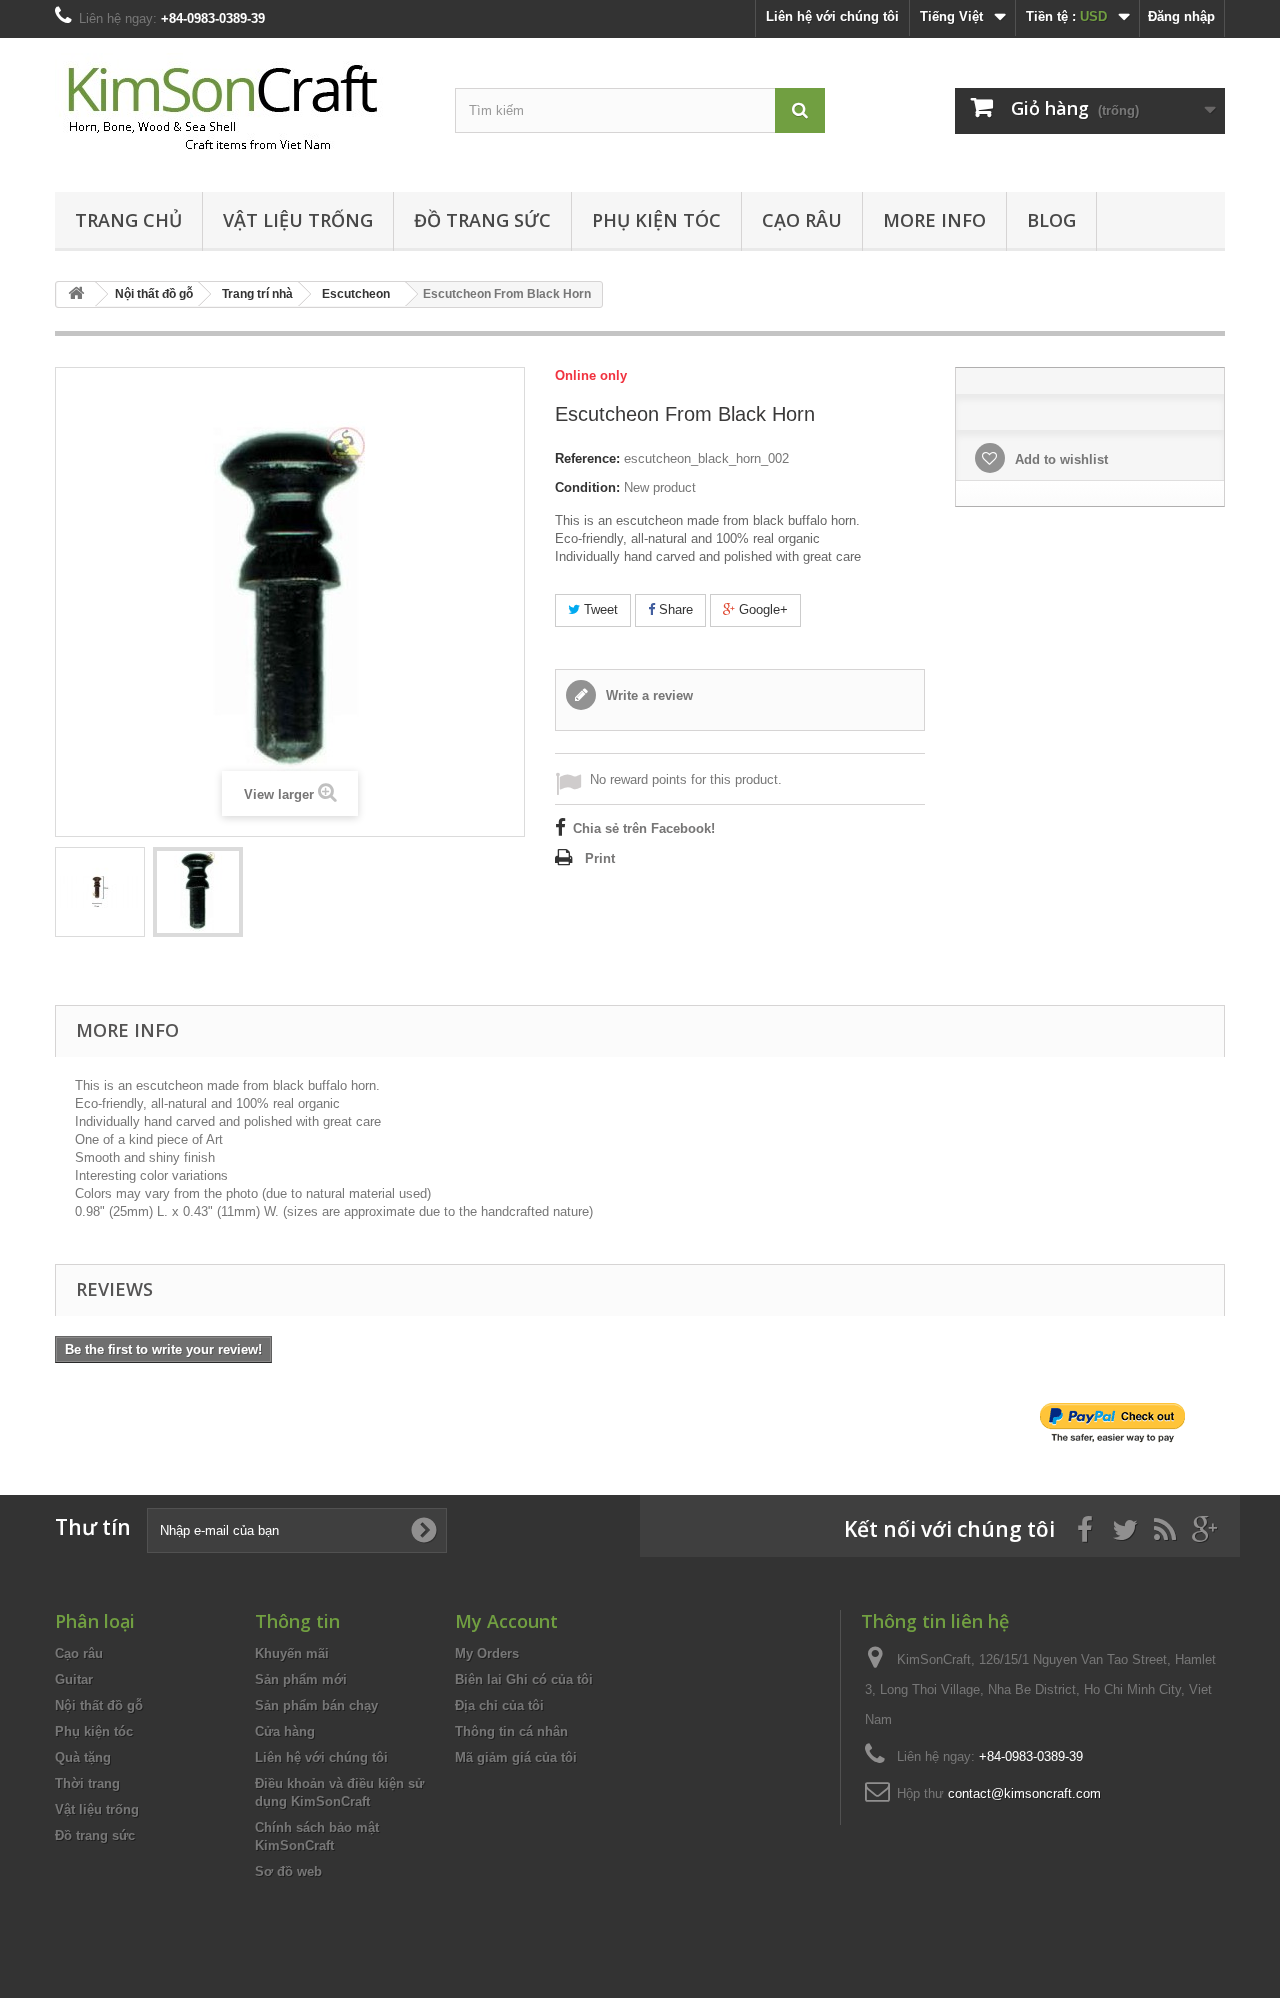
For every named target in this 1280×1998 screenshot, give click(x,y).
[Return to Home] (76, 294)
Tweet (599, 609)
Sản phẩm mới (301, 1679)
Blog (1051, 220)
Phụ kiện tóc (656, 220)
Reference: (587, 458)
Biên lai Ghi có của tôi (524, 1679)
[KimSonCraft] (240, 110)
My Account (506, 1621)
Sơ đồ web (288, 1871)
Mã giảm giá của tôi (516, 1757)
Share (674, 609)
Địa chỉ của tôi (499, 1705)
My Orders (487, 1653)
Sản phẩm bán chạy (316, 1705)
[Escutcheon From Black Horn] (100, 892)
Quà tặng (83, 1757)
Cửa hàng (285, 1731)
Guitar (74, 1679)
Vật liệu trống (298, 220)
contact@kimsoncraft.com (1024, 1793)
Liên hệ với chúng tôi (832, 16)
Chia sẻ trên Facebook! (644, 828)
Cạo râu (802, 220)
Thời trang (87, 1783)
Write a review (647, 695)
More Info (934, 220)
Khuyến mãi (292, 1653)
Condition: (587, 487)
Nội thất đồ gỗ (99, 1705)
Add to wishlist (1059, 459)
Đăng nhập (1181, 16)
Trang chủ (128, 220)
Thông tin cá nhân (511, 1731)
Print (600, 858)
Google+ (761, 609)
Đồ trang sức (482, 220)
